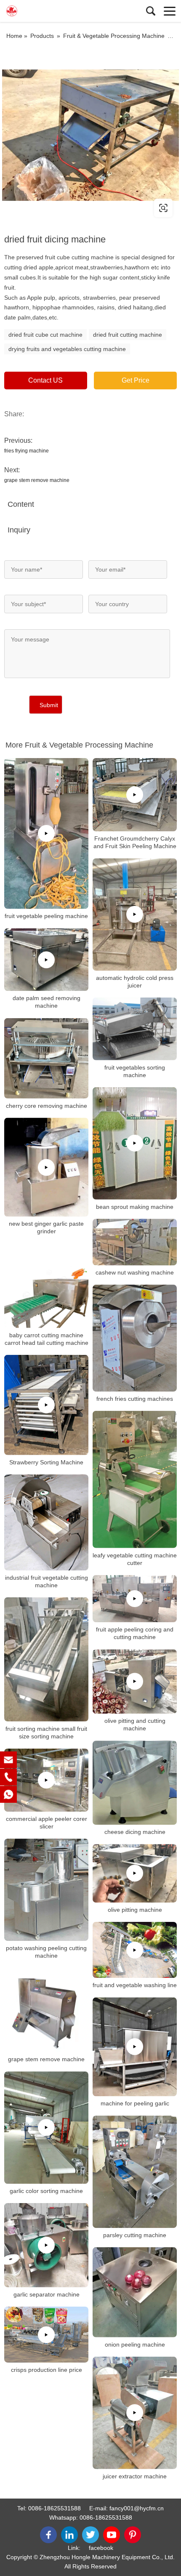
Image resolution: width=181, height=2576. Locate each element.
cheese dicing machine (135, 1832)
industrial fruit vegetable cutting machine (47, 1581)
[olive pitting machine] (135, 1873)
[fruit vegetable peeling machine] (46, 833)
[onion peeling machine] (135, 2292)
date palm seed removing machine (47, 1002)
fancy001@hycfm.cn (137, 2508)
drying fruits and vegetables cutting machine (67, 349)
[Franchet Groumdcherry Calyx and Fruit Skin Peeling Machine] (135, 795)
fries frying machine (27, 451)
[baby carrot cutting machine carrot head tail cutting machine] (46, 1286)
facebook (101, 2548)
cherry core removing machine (47, 1105)
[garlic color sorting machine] (46, 2128)
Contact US (45, 380)
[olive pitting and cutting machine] (135, 1681)
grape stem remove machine (37, 480)
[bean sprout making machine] (135, 1143)
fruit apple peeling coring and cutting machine (135, 1633)
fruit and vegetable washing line (135, 1985)
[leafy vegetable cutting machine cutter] (135, 1480)
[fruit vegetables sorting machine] (135, 1029)
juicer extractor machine (135, 2476)
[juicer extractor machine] (135, 2413)
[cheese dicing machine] (135, 1783)
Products (42, 36)
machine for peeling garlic (135, 2103)
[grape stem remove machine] (46, 2010)
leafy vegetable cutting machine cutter (135, 1559)
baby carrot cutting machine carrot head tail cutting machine (47, 1339)
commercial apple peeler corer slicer (47, 1823)
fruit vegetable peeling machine (46, 916)
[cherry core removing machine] (46, 1058)
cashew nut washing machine (135, 1272)
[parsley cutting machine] (135, 2172)
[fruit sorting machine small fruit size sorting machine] (46, 1659)
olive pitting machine (135, 1910)
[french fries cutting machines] (135, 1338)
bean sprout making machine (135, 1206)
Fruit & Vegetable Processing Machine (114, 36)
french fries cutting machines (135, 1399)
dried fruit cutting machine (128, 335)
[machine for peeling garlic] (135, 2047)
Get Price (136, 380)
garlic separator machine (47, 2294)
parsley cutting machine (135, 2235)
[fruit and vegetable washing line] (135, 1950)
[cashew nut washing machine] (135, 1242)
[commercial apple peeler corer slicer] (46, 1780)
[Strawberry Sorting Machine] (46, 1405)
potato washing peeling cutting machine (46, 1952)
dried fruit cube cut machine (45, 335)
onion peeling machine (135, 2344)
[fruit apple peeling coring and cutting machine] (135, 1599)
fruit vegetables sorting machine (135, 1071)
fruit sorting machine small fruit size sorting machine (46, 1732)
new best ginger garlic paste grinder (46, 1228)
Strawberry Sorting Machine (46, 1462)
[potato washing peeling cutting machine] (46, 1890)
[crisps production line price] (46, 2335)
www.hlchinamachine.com (56, 208)
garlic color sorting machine (46, 2191)
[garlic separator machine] (46, 2245)
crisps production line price (47, 2370)
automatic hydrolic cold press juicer (135, 982)
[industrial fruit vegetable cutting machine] (46, 1522)
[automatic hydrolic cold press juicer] (135, 914)
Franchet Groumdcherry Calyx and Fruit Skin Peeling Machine (135, 842)
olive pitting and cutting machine (135, 1724)
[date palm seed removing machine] (46, 959)
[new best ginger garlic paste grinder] (46, 1167)
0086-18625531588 (55, 2508)
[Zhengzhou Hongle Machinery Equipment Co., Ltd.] (44, 11)
